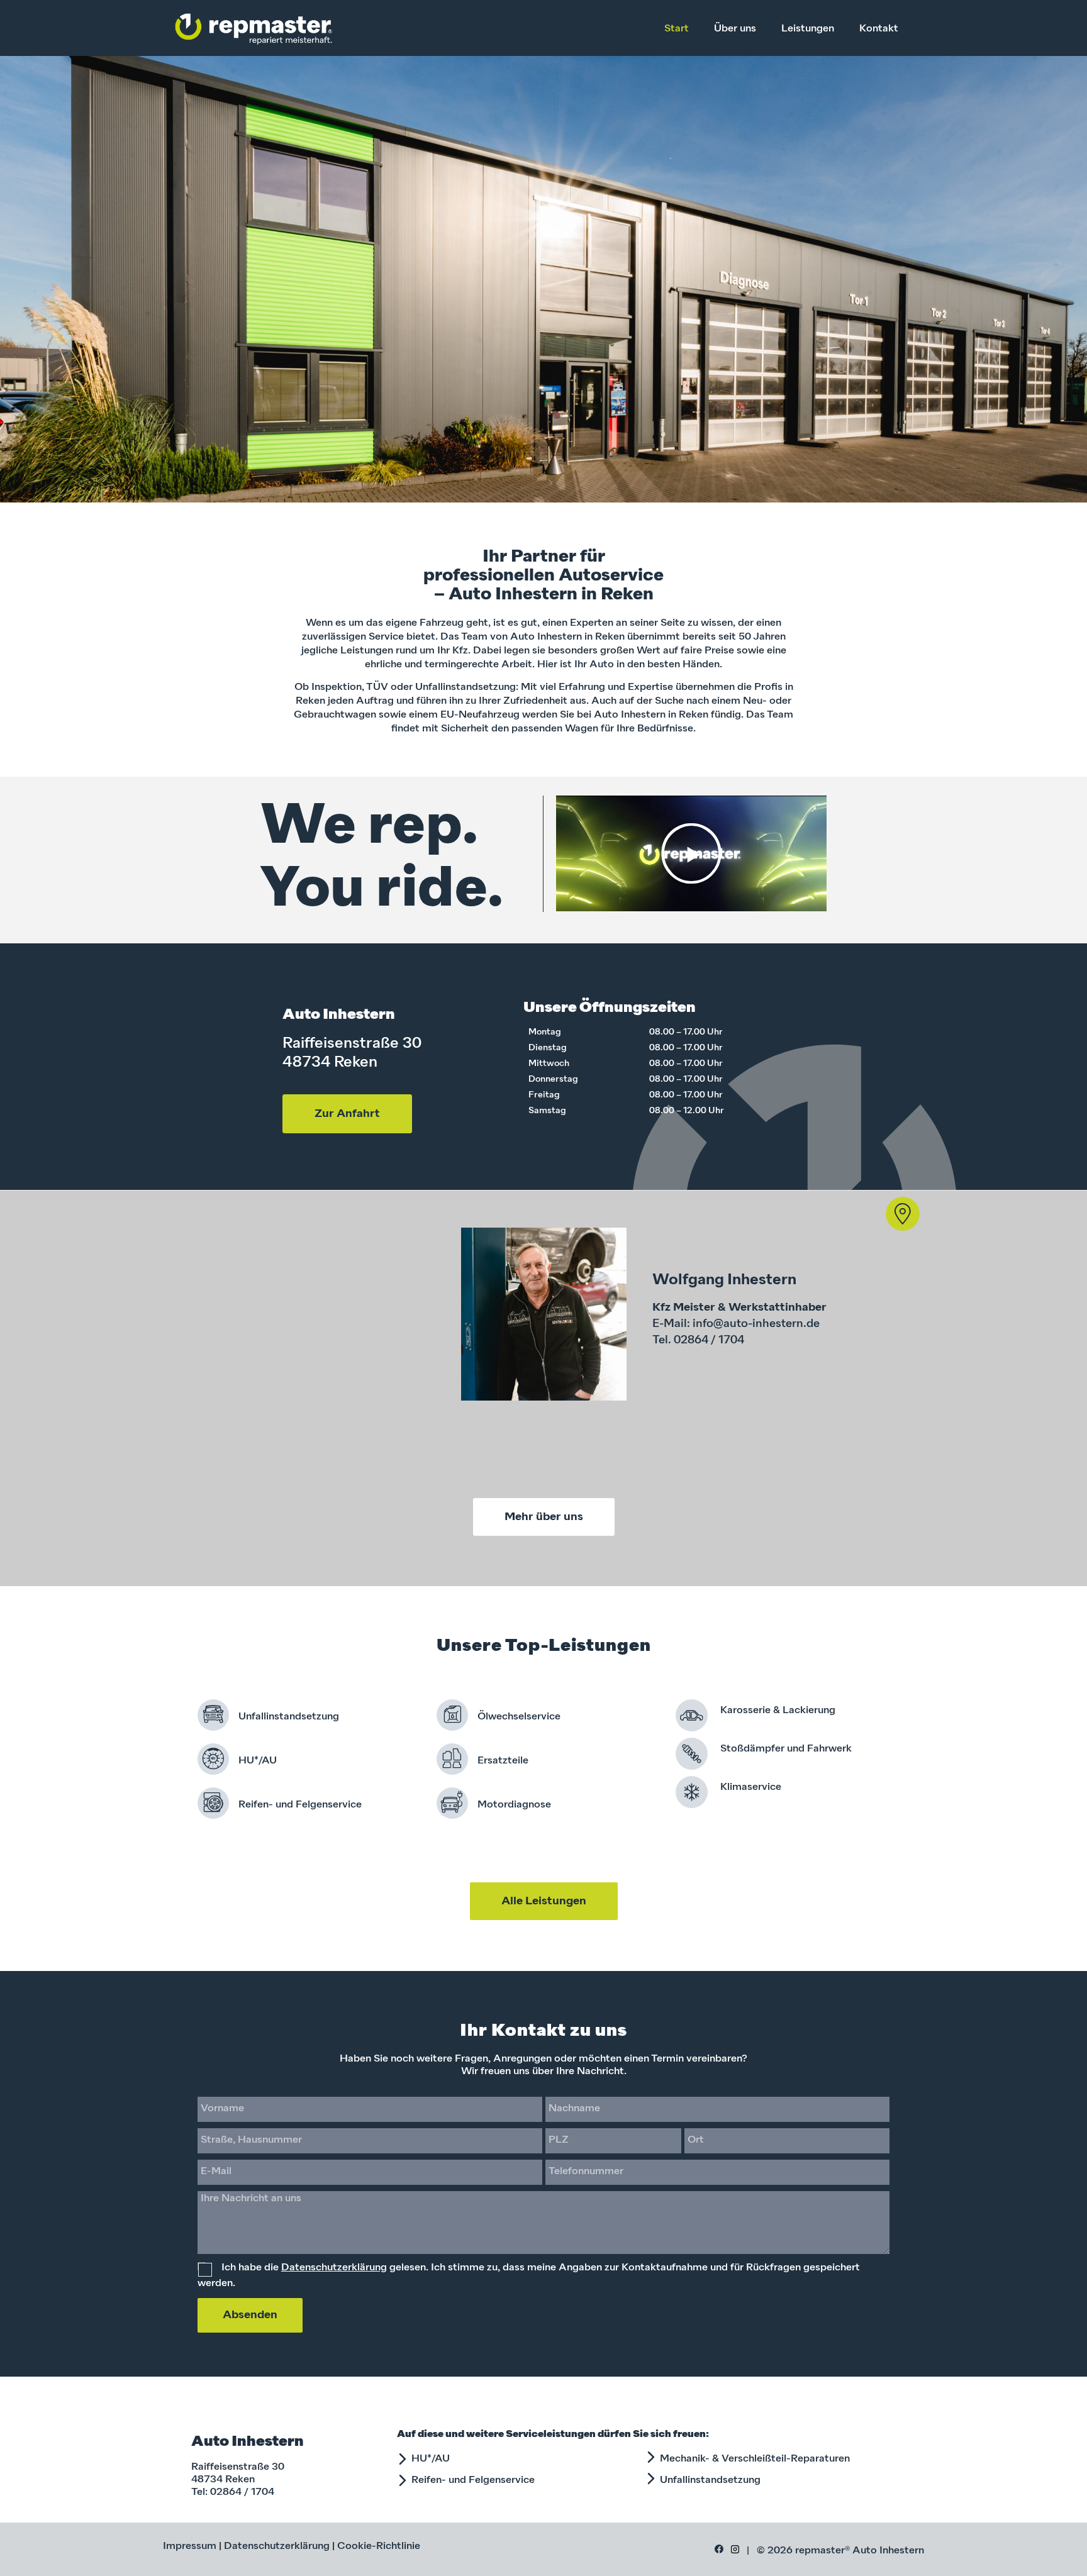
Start (677, 29)
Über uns (735, 29)
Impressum (190, 2546)
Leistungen (808, 29)
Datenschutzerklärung (334, 2268)
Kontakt (879, 29)
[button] (691, 853)
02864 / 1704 (242, 2492)
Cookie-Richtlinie (379, 2546)
